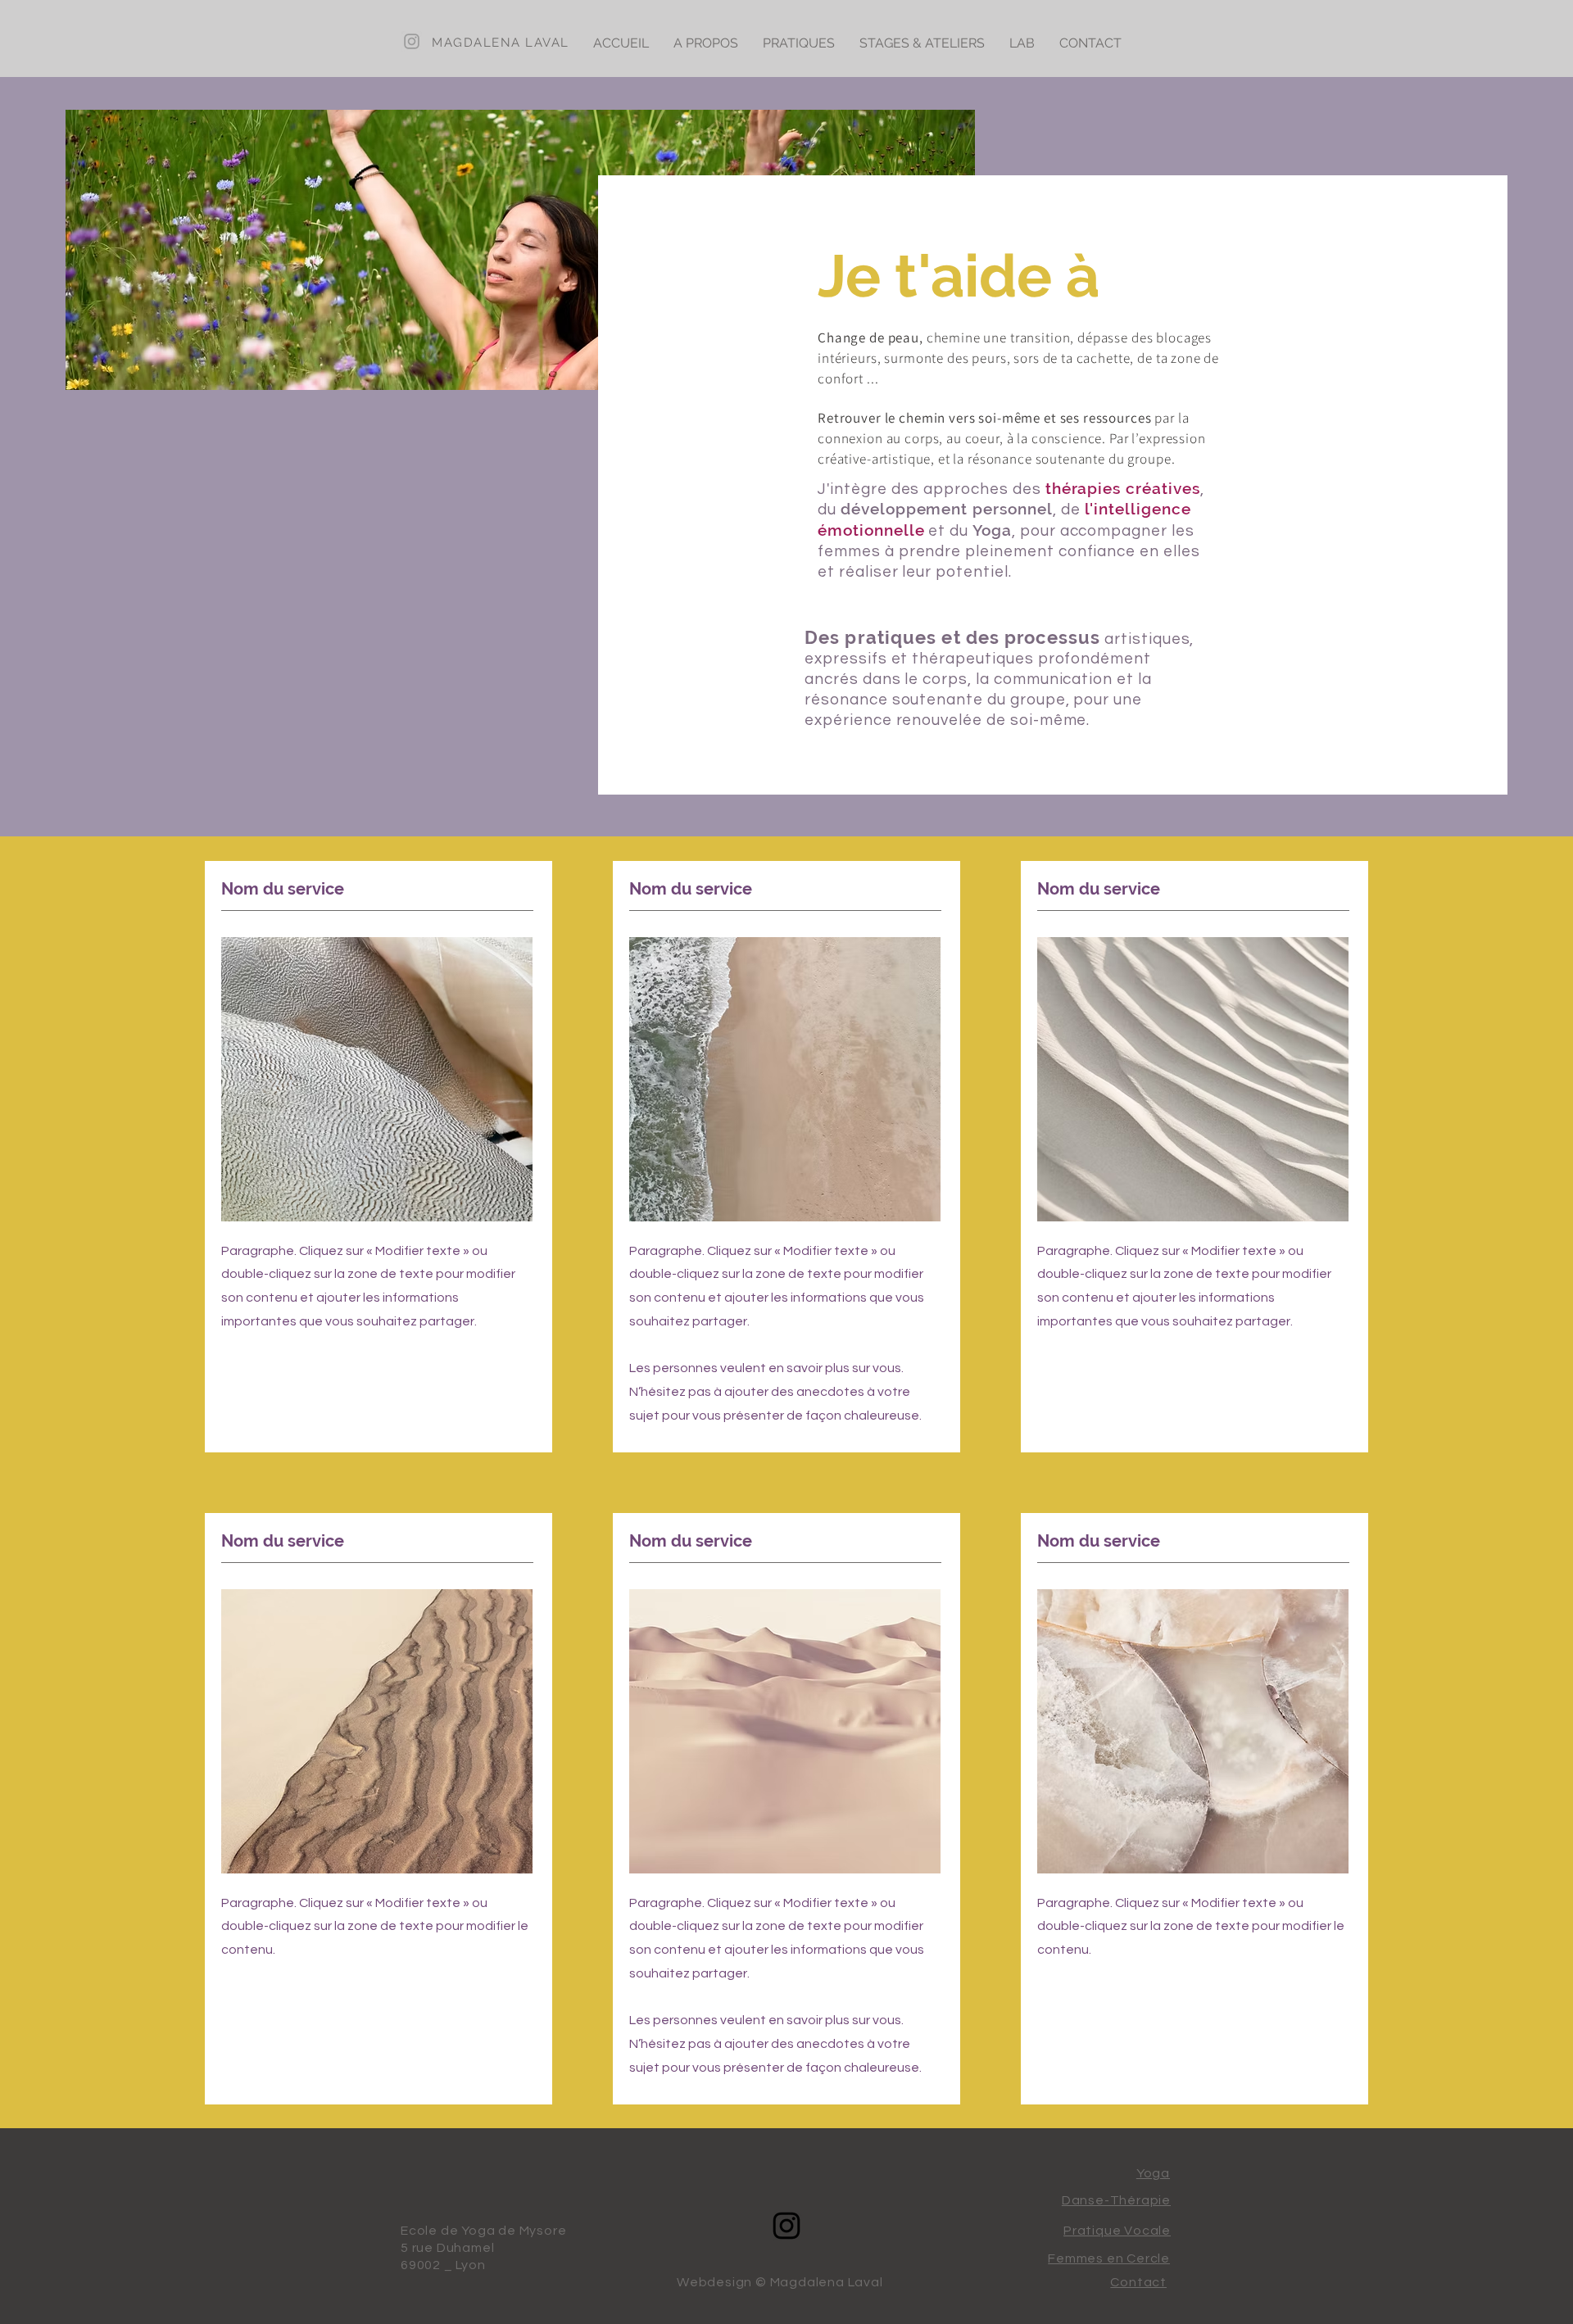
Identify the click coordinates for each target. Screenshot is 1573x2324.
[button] (706, 43)
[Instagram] (786, 2226)
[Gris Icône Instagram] (412, 41)
